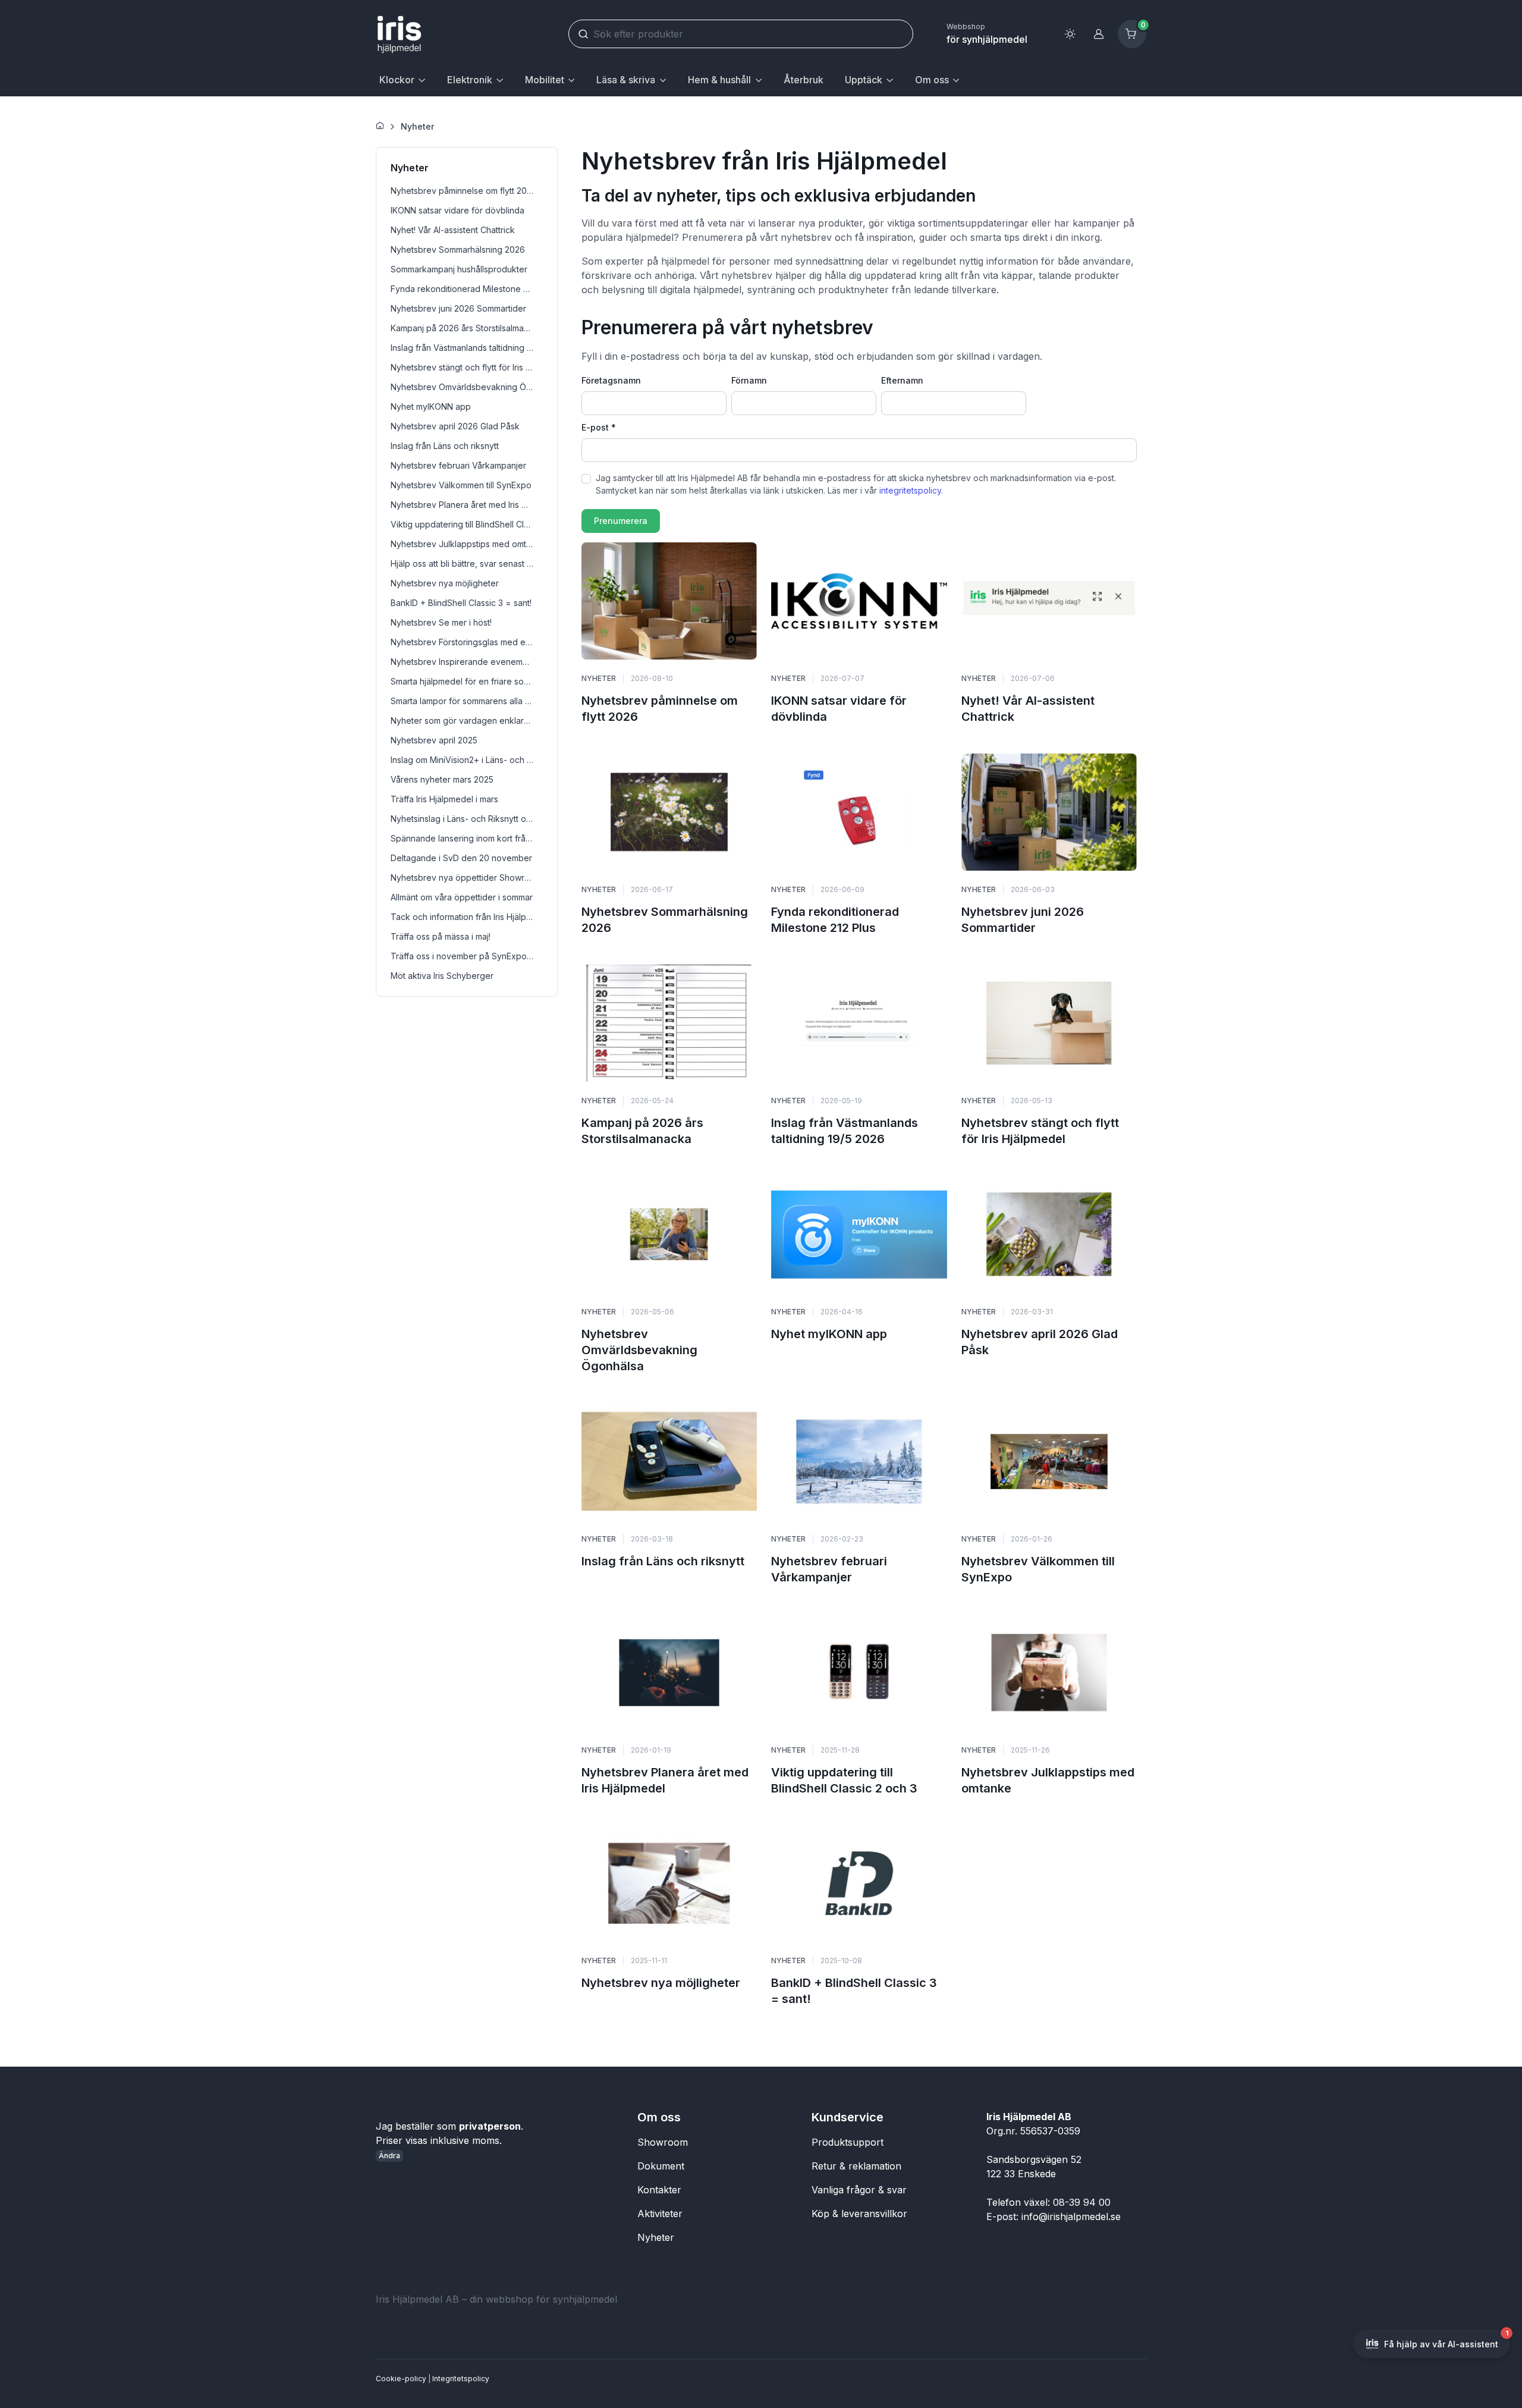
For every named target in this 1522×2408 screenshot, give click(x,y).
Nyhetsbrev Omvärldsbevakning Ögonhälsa (639, 1350)
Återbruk (804, 80)
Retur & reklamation (856, 2166)
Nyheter (417, 126)
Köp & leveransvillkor (859, 2214)
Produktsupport (848, 2142)
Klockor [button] (397, 80)
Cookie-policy (401, 2379)
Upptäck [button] (864, 80)
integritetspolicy (910, 490)
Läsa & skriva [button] (626, 80)
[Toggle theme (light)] (1070, 34)
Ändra (389, 2156)
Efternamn (902, 380)
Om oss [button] (932, 80)
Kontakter (659, 2190)
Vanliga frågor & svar (859, 2190)
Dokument (661, 2166)
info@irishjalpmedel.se (1071, 2217)
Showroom (663, 2142)
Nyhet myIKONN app (829, 1334)
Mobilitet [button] (545, 80)
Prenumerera (621, 521)
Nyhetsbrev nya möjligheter (661, 1983)
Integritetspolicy (461, 2379)
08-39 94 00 (1082, 2202)
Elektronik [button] (470, 80)
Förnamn (749, 380)
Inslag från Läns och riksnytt (663, 1561)
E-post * (599, 427)
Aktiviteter (660, 2214)
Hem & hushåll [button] (719, 80)
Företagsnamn (611, 380)
